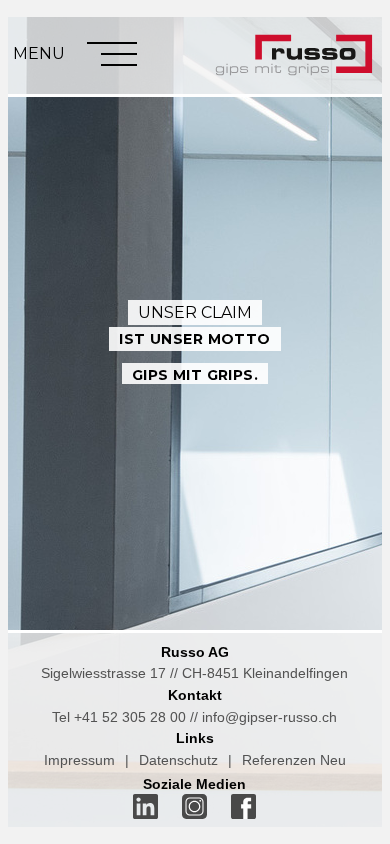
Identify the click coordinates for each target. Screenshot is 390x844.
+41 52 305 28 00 (130, 717)
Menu (39, 53)
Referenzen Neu (294, 760)
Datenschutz (178, 760)
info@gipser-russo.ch (269, 717)
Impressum (79, 760)
